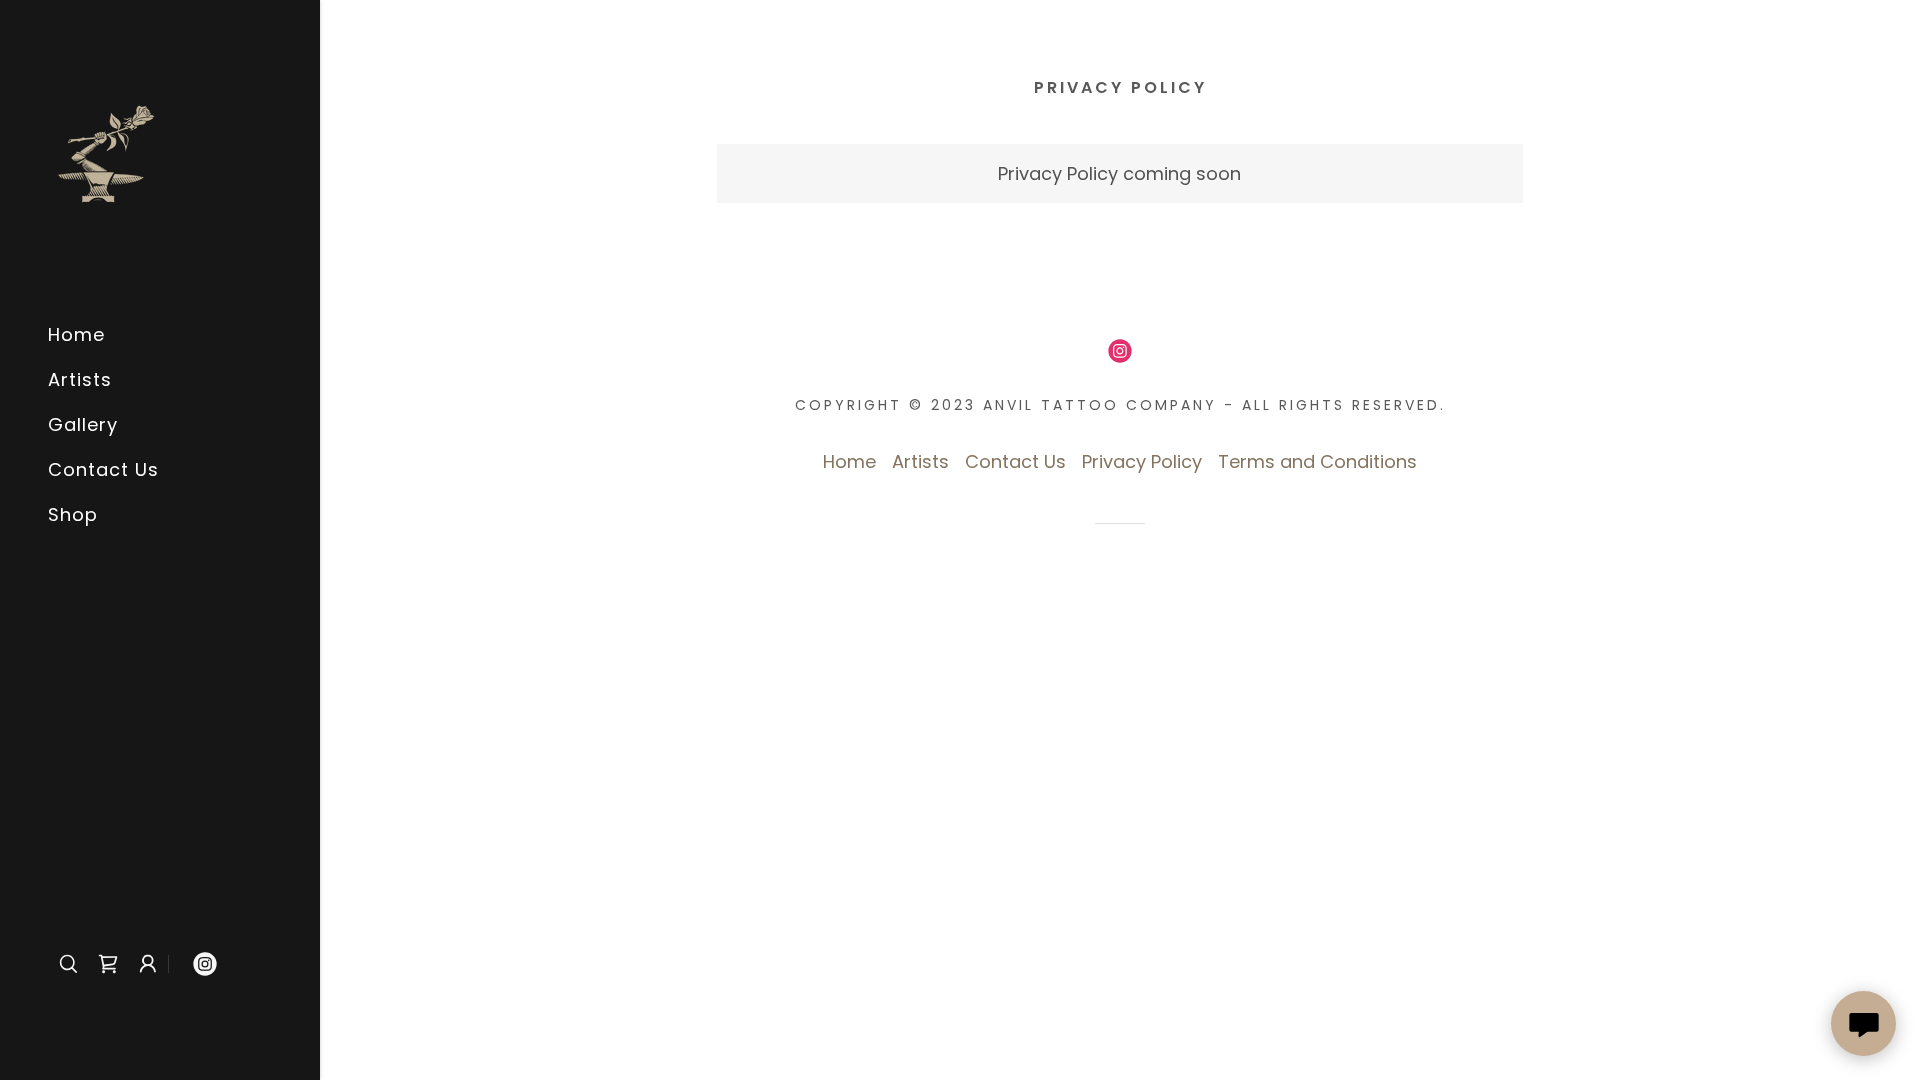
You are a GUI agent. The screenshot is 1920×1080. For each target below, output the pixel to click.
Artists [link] (80, 379)
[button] (148, 964)
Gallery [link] (83, 424)
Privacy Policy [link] (1142, 461)
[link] (106, 152)
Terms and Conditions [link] (1317, 461)
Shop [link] (73, 514)
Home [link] (76, 334)
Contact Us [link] (103, 469)
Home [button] (849, 461)
